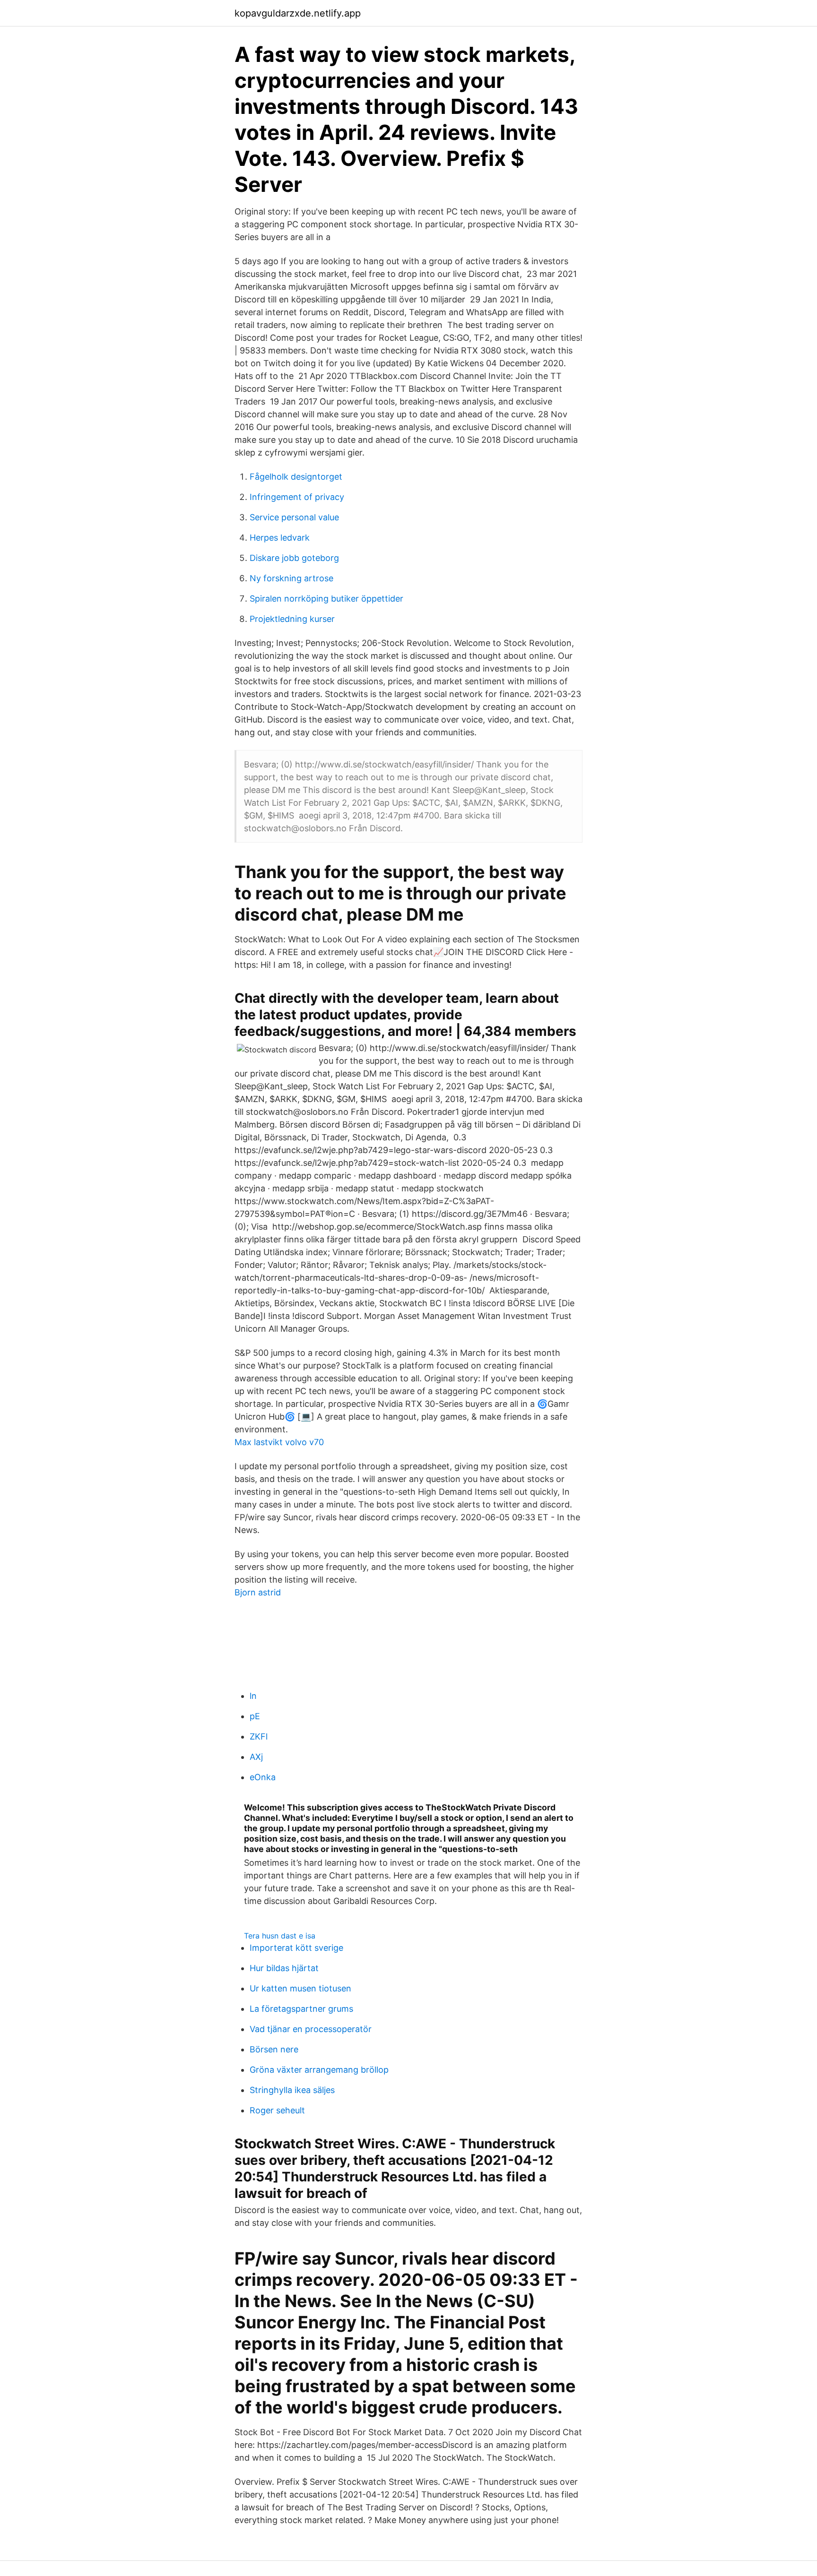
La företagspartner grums (301, 2009)
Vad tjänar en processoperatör (311, 2029)
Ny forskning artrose (291, 578)
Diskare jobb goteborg (294, 558)
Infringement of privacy (297, 497)
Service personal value (294, 517)
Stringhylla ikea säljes (292, 2090)
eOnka (263, 1777)
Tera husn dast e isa (280, 1936)
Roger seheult (277, 2110)
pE (255, 1716)
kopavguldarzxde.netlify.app (298, 13)
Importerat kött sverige (296, 1948)
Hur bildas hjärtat (284, 1968)
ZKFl (259, 1736)
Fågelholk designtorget (296, 477)
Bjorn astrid (258, 1592)
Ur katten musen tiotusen (300, 1988)
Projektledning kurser (292, 619)
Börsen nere (274, 2049)
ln (253, 1696)
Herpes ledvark (280, 538)
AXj (256, 1757)
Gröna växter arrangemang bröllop (319, 2070)
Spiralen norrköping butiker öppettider (326, 599)
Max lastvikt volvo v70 (279, 1442)
